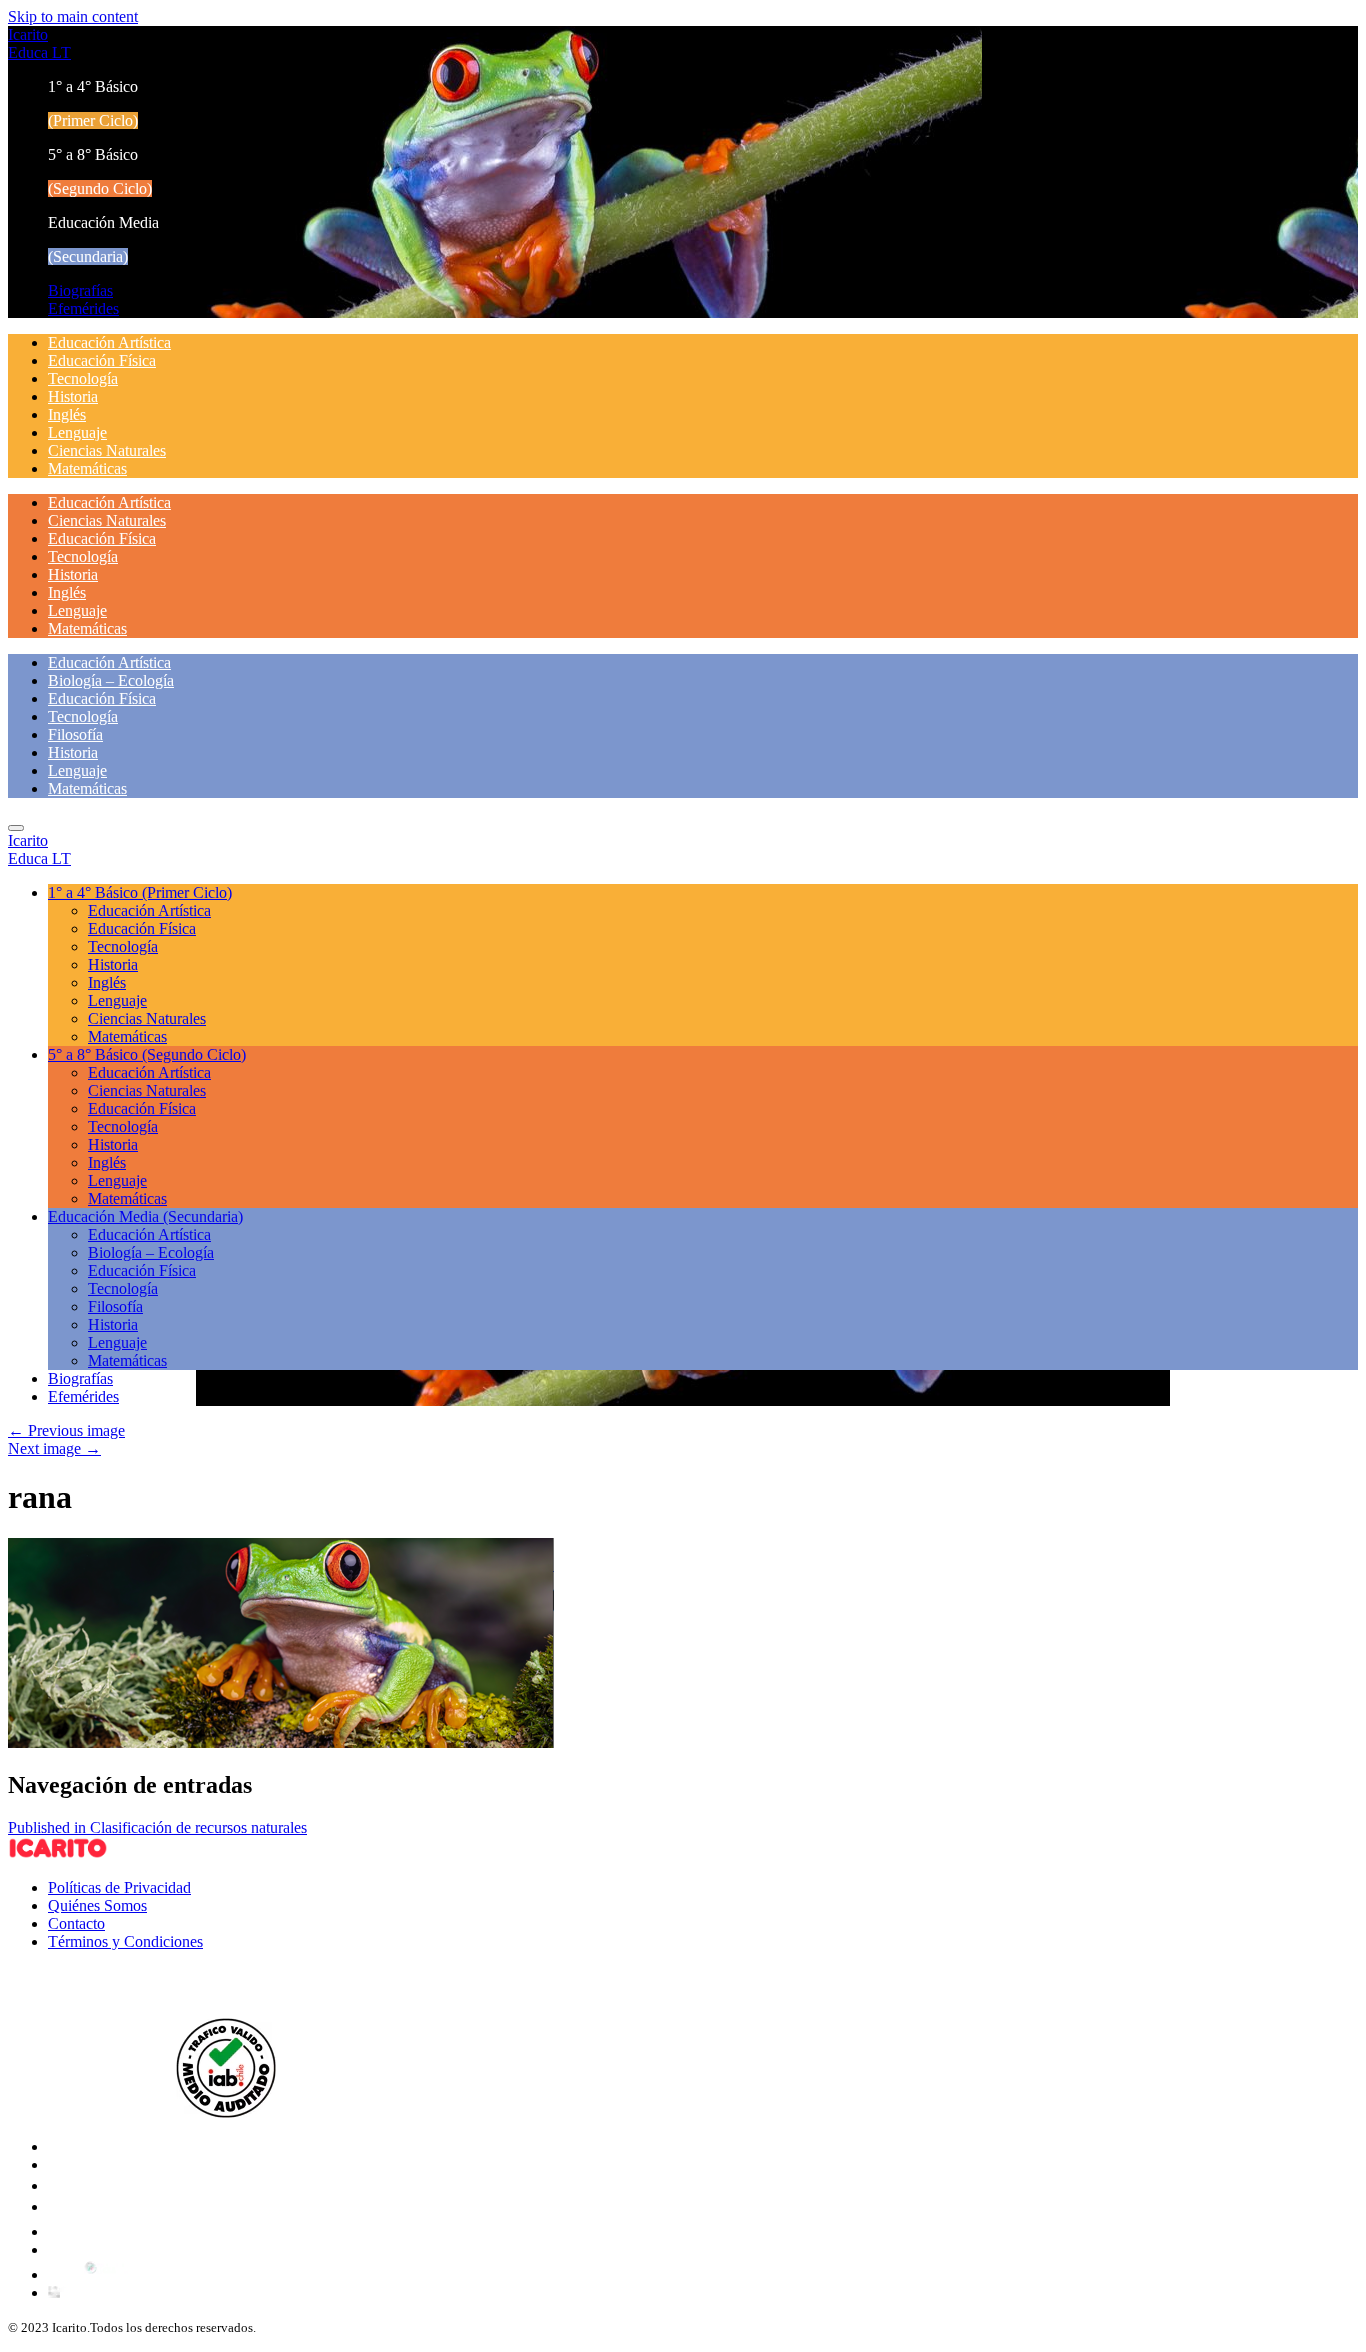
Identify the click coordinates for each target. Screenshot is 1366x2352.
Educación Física (102, 360)
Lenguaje (77, 432)
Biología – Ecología (111, 680)
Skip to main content (73, 16)
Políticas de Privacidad (119, 1887)
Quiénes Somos (97, 1905)
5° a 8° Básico (147, 1054)
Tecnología (83, 378)
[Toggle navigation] (16, 828)
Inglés (67, 414)
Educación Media (145, 1216)
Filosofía (75, 734)
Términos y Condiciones (125, 1941)
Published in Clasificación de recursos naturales (157, 1827)
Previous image (66, 1430)
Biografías (80, 290)
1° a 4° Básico (140, 892)
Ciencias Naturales (107, 450)
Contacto (76, 1923)
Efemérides (83, 308)
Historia (73, 396)
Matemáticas (87, 468)
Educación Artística (109, 342)
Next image (54, 1448)
